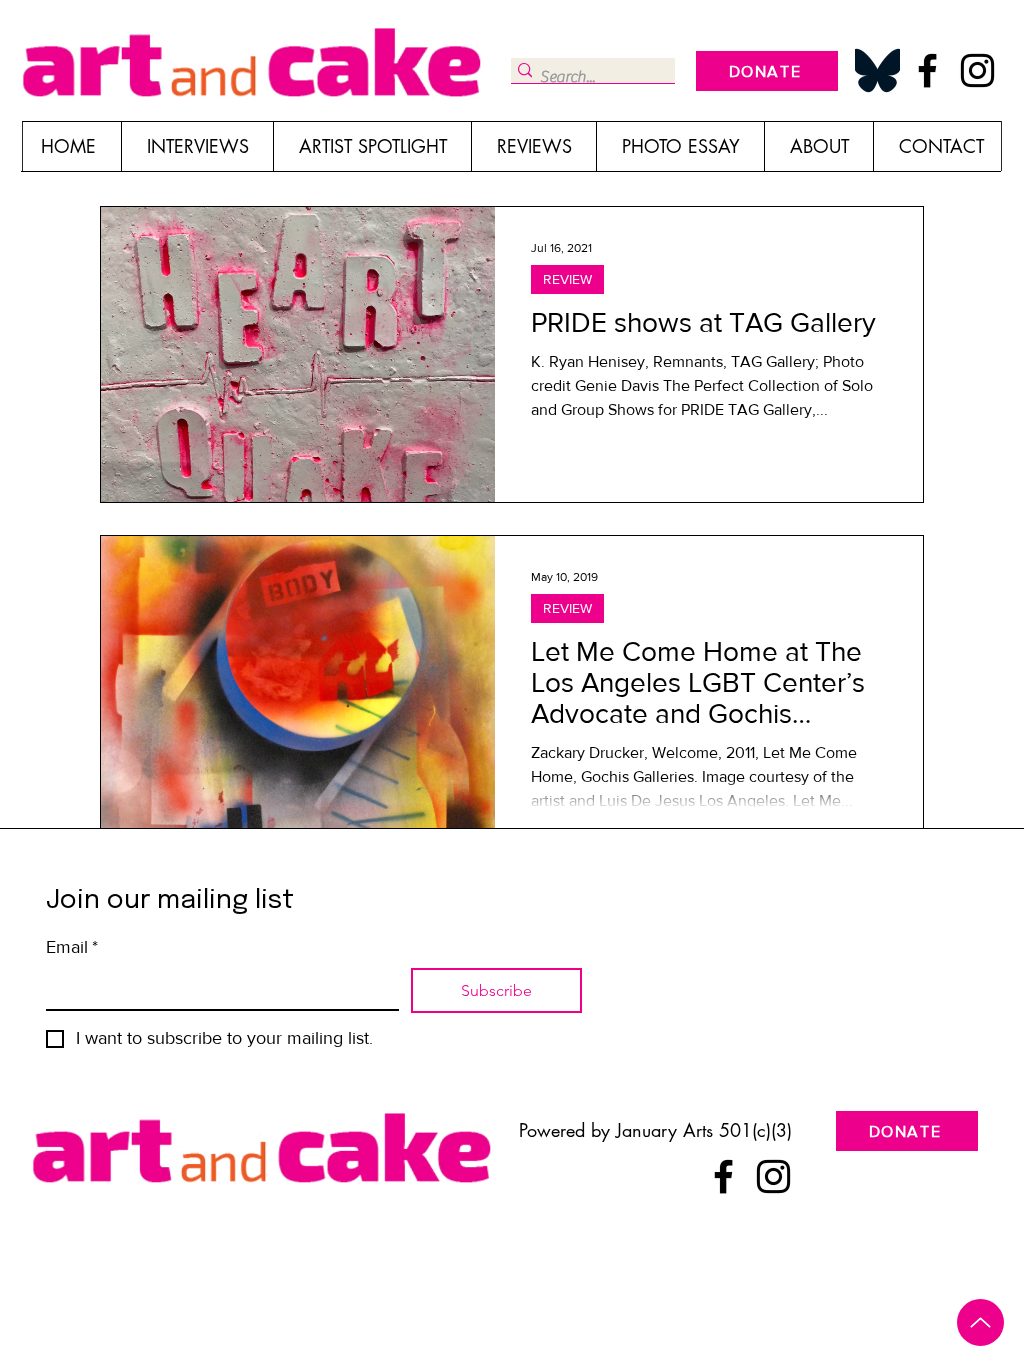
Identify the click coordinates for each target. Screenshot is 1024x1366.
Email (72, 947)
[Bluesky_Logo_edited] (877, 70)
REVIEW (567, 279)
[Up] (980, 1322)
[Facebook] (927, 70)
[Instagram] (977, 70)
